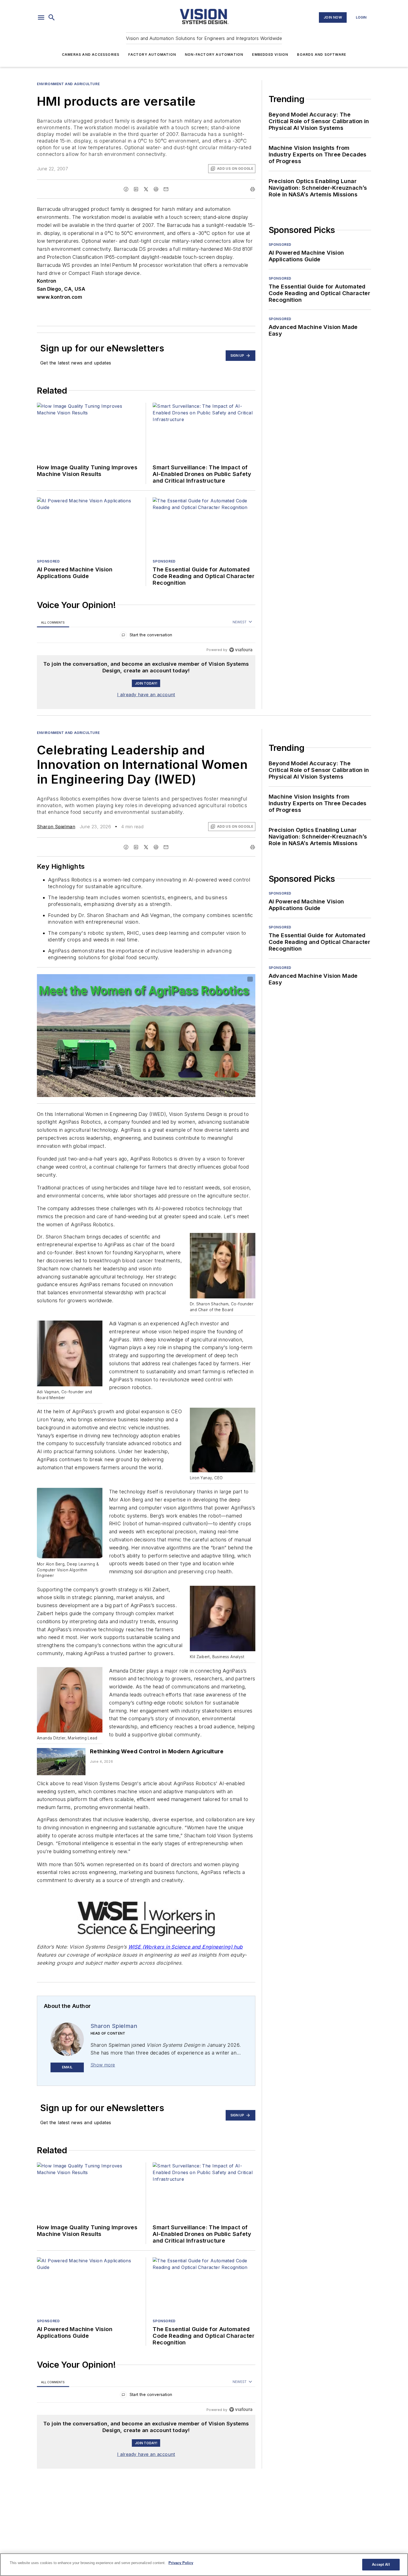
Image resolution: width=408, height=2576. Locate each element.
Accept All (381, 2564)
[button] (41, 17)
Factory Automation (152, 55)
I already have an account (146, 695)
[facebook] (126, 189)
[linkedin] (136, 189)
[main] (204, 2565)
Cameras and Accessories (91, 55)
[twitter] (146, 189)
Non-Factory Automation (214, 55)
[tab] (53, 622)
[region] (146, 636)
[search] (52, 17)
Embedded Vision (270, 55)
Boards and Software (322, 55)
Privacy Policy (181, 2563)
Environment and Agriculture (68, 84)
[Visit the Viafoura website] (241, 650)
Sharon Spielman (56, 827)
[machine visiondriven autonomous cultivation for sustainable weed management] (61, 1761)
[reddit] (156, 189)
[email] (166, 189)
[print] (253, 189)
